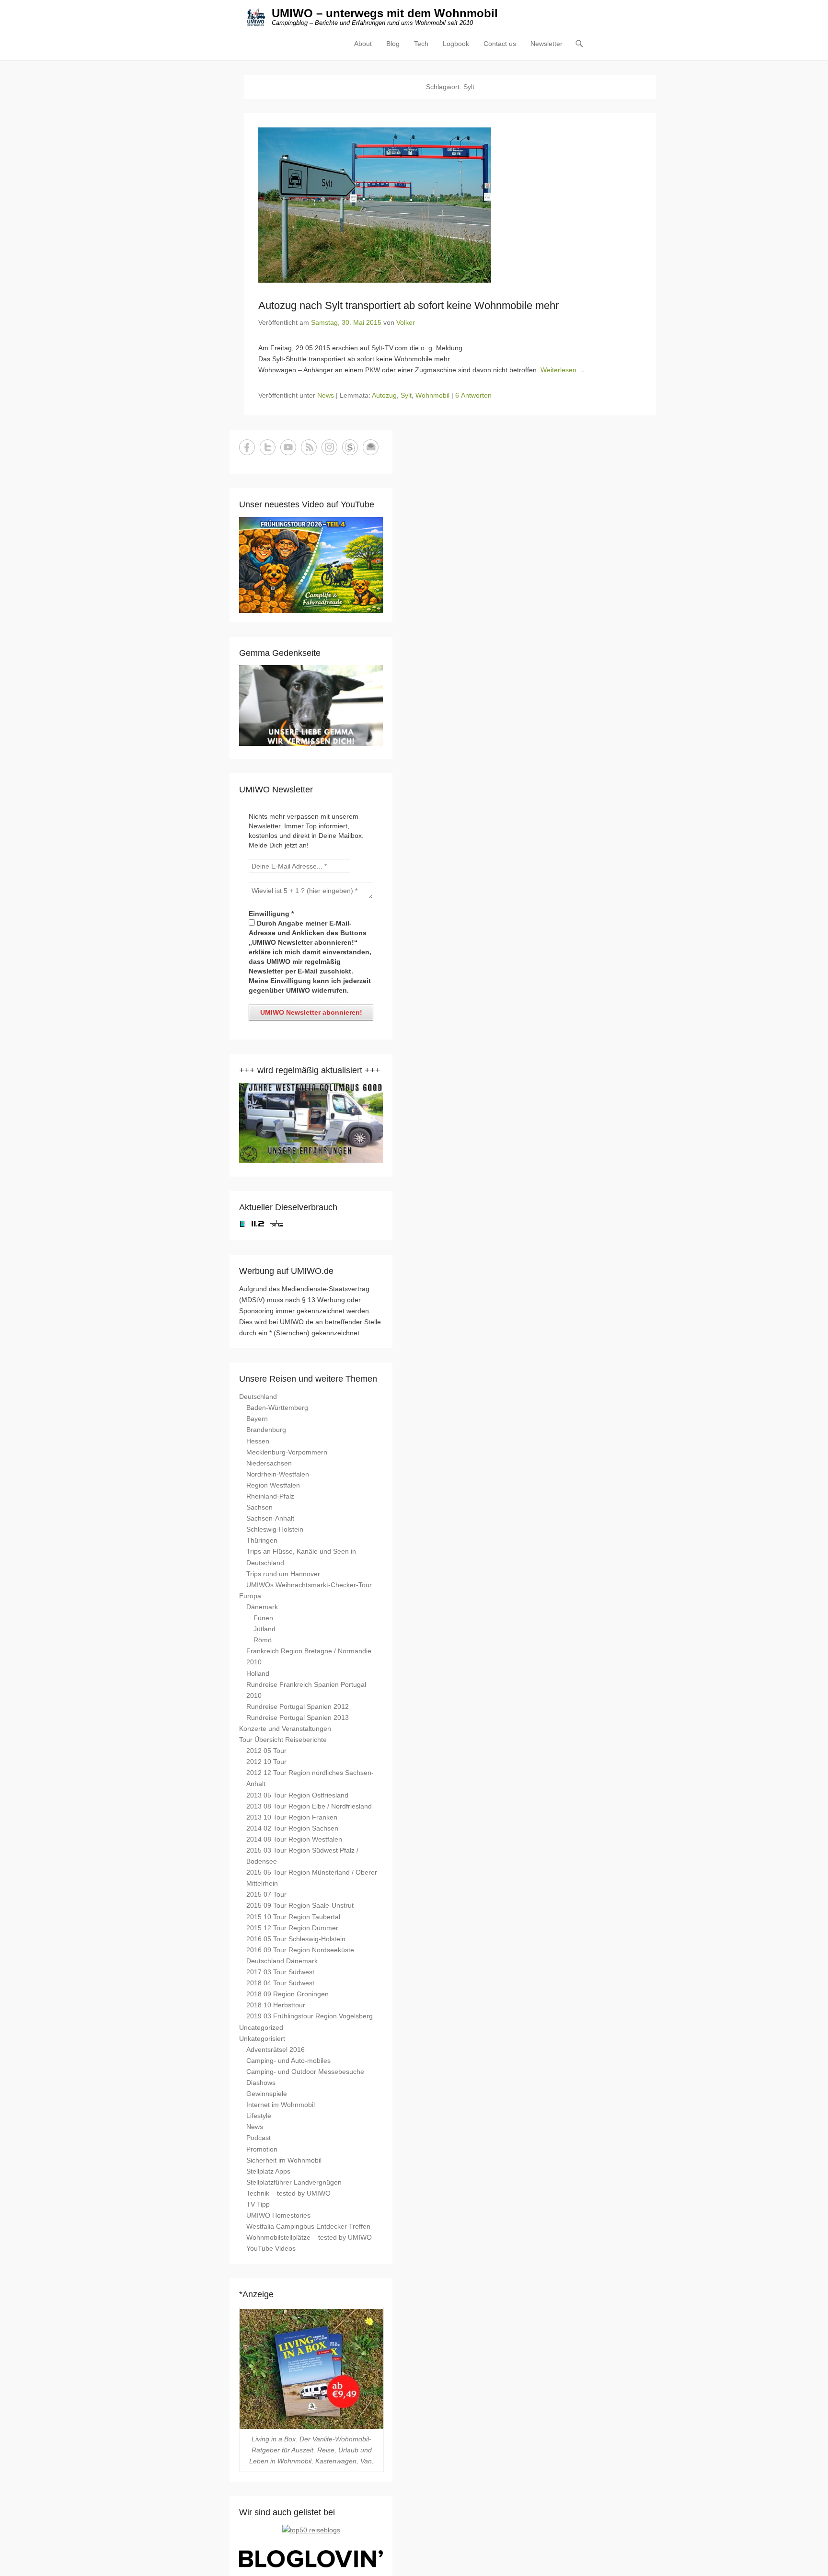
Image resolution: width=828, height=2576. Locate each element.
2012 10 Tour (266, 1762)
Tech (421, 44)
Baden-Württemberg (277, 1408)
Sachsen (259, 1507)
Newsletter (546, 44)
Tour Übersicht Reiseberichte (283, 1740)
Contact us (500, 44)
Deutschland (258, 1397)
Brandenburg (266, 1430)
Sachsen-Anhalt (270, 1518)
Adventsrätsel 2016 (276, 2049)
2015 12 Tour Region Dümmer (292, 1928)
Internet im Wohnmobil (281, 2105)
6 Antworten (473, 395)
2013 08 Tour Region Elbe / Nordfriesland (309, 1806)
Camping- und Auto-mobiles (288, 2061)
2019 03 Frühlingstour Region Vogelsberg (310, 2016)
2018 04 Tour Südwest (280, 1983)
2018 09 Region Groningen (287, 1994)
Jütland (264, 1629)
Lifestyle (259, 2116)
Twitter (268, 447)
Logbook (456, 44)
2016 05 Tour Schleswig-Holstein (296, 1939)
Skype (350, 447)
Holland (258, 1673)
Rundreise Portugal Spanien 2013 (298, 1717)
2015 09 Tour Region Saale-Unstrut (300, 1905)
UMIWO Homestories (278, 2215)
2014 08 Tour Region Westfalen (294, 1839)
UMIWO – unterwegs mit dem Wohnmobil (385, 13)
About (363, 44)
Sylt (406, 395)
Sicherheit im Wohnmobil (284, 2160)
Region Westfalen (273, 1485)
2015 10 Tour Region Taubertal (293, 1917)
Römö (263, 1640)
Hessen (258, 1441)
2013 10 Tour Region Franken (292, 1817)
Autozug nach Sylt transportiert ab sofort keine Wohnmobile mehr (408, 305)
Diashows (261, 2083)
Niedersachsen (269, 1463)
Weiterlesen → (563, 370)
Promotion (262, 2149)
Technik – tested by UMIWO (288, 2193)
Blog (393, 44)
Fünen (263, 1618)
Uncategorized (261, 2027)
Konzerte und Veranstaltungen (285, 1729)
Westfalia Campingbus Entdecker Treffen (308, 2226)
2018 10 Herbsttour (276, 2005)
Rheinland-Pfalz (270, 1496)
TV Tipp (258, 2204)
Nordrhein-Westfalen (278, 1474)
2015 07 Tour (266, 1894)
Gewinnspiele (267, 2094)
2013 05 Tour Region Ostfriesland (297, 1795)
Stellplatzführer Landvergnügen (294, 2182)
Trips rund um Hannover (283, 1574)
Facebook (247, 447)
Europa (250, 1596)
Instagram (329, 447)
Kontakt (371, 447)
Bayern (257, 1419)
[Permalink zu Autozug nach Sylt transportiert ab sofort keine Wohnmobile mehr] (450, 205)
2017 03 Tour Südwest (280, 1972)
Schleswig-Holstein (275, 1529)
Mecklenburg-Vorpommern (287, 1452)
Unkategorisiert (262, 2038)
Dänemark (262, 1607)
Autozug (384, 395)
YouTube (288, 447)
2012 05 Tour (266, 1751)
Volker (406, 322)
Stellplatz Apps (268, 2171)
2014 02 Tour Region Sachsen (292, 1828)
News (326, 395)
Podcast (259, 2138)
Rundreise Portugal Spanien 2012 (298, 1706)
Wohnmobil (432, 395)
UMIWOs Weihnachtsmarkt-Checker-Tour (309, 1585)
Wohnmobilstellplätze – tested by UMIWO (309, 2237)
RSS (309, 447)
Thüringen (262, 1540)
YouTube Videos (271, 2248)
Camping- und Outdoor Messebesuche (305, 2072)
